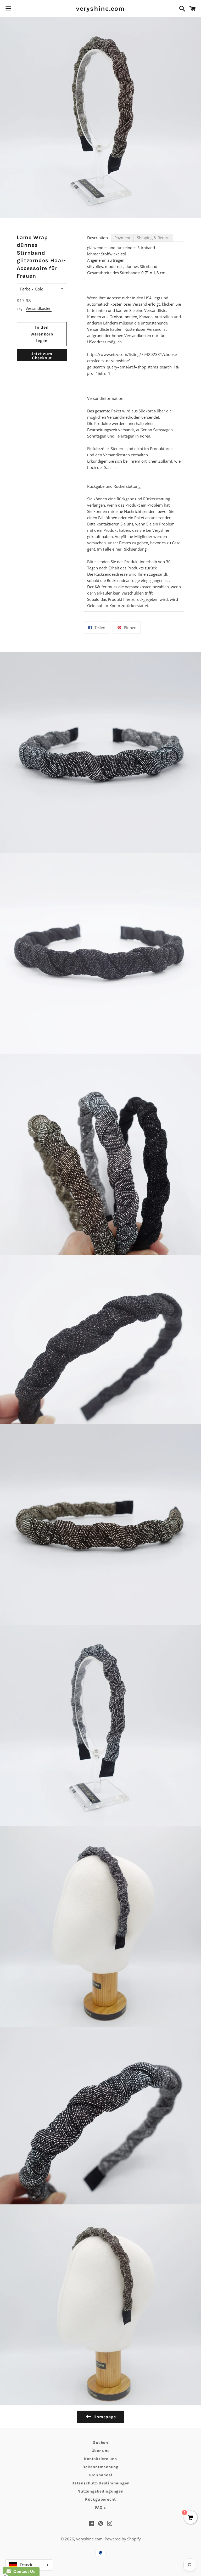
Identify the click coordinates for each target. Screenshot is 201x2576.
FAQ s (100, 2507)
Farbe (25, 289)
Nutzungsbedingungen (100, 2491)
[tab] (97, 238)
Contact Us (23, 2571)
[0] (191, 2518)
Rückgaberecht (100, 2499)
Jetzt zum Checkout (42, 356)
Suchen (100, 2443)
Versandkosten (39, 308)
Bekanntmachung (100, 2467)
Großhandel (101, 2475)
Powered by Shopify (123, 2539)
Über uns (101, 2451)
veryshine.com (100, 9)
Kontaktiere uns (100, 2459)
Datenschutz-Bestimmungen (100, 2483)
